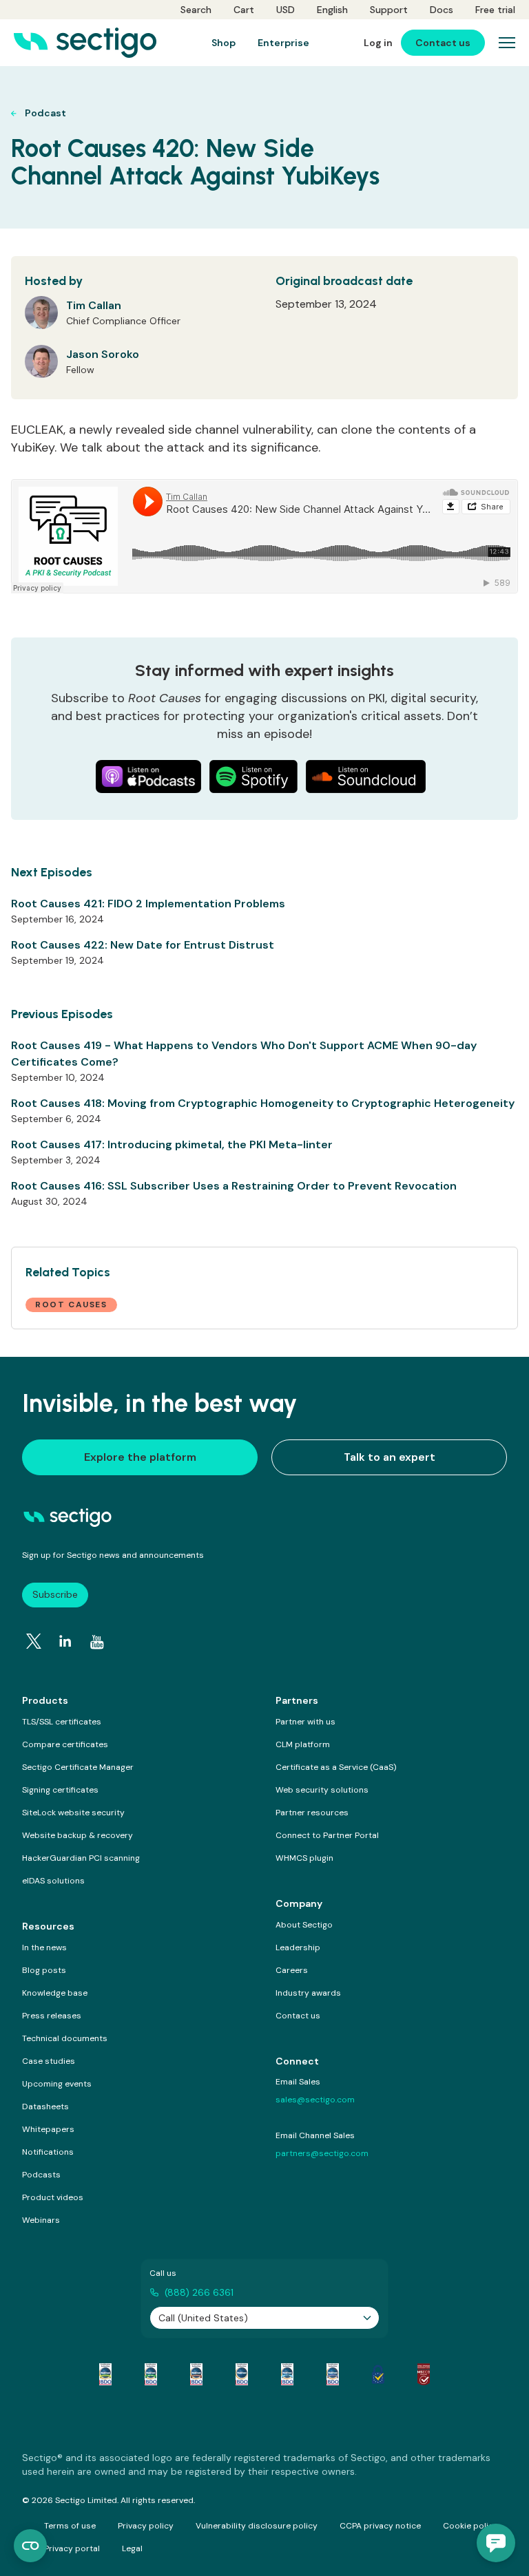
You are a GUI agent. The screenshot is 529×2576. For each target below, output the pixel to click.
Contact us (298, 2016)
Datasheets (45, 2107)
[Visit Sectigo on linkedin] (65, 1641)
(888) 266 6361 (199, 2292)
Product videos (53, 2197)
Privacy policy (146, 2526)
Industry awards (308, 1993)
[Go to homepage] (85, 43)
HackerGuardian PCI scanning (81, 1858)
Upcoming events (57, 2084)
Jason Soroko (103, 354)
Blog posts (44, 1970)
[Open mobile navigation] (507, 43)
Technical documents (65, 2038)
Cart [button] (244, 10)
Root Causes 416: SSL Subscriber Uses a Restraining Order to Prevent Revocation (234, 1186)
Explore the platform (140, 1457)
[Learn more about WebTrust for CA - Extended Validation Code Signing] (242, 2374)
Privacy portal (72, 2548)
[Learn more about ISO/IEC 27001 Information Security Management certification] (424, 2374)
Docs (442, 10)
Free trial (495, 10)
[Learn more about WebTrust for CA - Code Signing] (333, 2374)
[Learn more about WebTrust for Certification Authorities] (151, 2374)
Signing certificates (60, 1790)
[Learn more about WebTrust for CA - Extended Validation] (196, 2374)
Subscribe (55, 1594)
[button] (496, 2543)
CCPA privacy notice (380, 2526)
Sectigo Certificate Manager (78, 1767)
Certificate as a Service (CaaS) (336, 1767)
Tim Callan (94, 305)
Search (196, 10)
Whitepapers (48, 2129)
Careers (292, 1970)
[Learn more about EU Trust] (378, 2374)
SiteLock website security (73, 1813)
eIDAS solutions (53, 1881)
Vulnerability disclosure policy (257, 2526)
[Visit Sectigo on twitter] (34, 1641)
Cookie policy (470, 2526)
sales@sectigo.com (315, 2100)
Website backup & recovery (77, 1835)
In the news (44, 1947)
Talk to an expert (390, 1457)
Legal (132, 2548)
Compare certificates (65, 1744)
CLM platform (303, 1744)
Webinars (41, 2220)
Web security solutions (322, 1790)
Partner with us (305, 1722)
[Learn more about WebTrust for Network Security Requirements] (105, 2374)
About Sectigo (304, 1925)
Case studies (49, 2061)
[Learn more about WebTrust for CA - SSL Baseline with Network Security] (287, 2374)
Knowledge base (55, 1993)
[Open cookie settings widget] (30, 2546)
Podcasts (41, 2175)
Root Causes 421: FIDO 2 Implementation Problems (148, 904)
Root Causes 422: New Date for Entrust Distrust (143, 945)
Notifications (48, 2152)
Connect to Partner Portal (327, 1835)
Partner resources (312, 1813)
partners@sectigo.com (322, 2153)
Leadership (298, 1947)
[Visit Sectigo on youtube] (97, 1642)
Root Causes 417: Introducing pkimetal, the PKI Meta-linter (172, 1144)
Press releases (52, 2016)
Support (389, 10)
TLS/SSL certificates (62, 1722)
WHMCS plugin (304, 1858)
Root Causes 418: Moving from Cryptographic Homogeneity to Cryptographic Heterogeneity (263, 1103)
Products (45, 1700)
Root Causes (71, 1305)
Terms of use (70, 2526)
